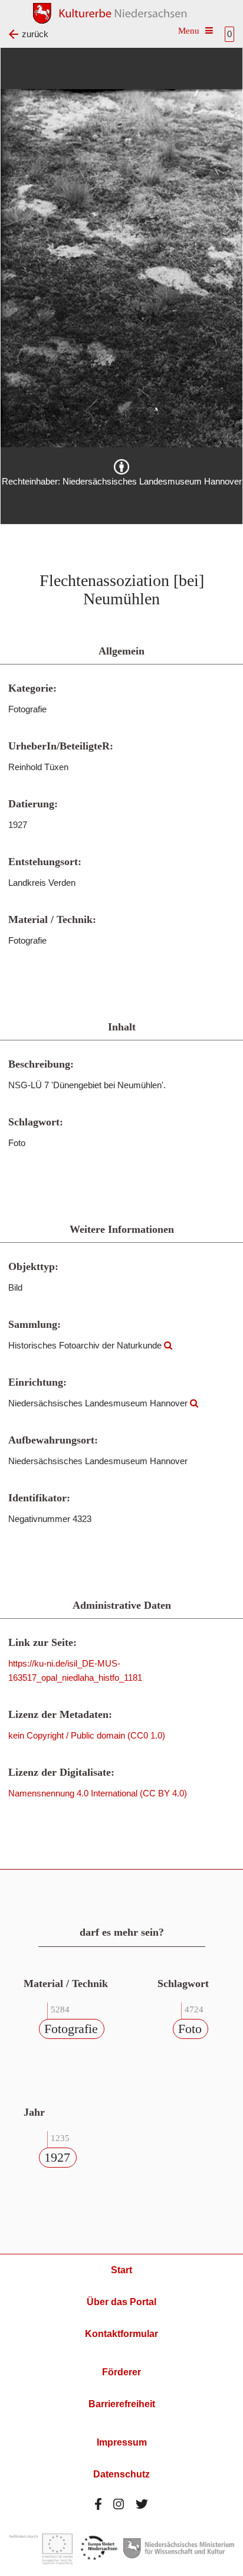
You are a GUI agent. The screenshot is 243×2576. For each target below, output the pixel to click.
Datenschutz (121, 2474)
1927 (57, 2157)
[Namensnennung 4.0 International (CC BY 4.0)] (121, 467)
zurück (35, 34)
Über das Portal (121, 2302)
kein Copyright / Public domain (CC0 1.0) (87, 1735)
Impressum (122, 2442)
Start (121, 2270)
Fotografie (71, 2029)
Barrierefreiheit (122, 2404)
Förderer (121, 2372)
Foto (190, 2029)
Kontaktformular (121, 2334)
